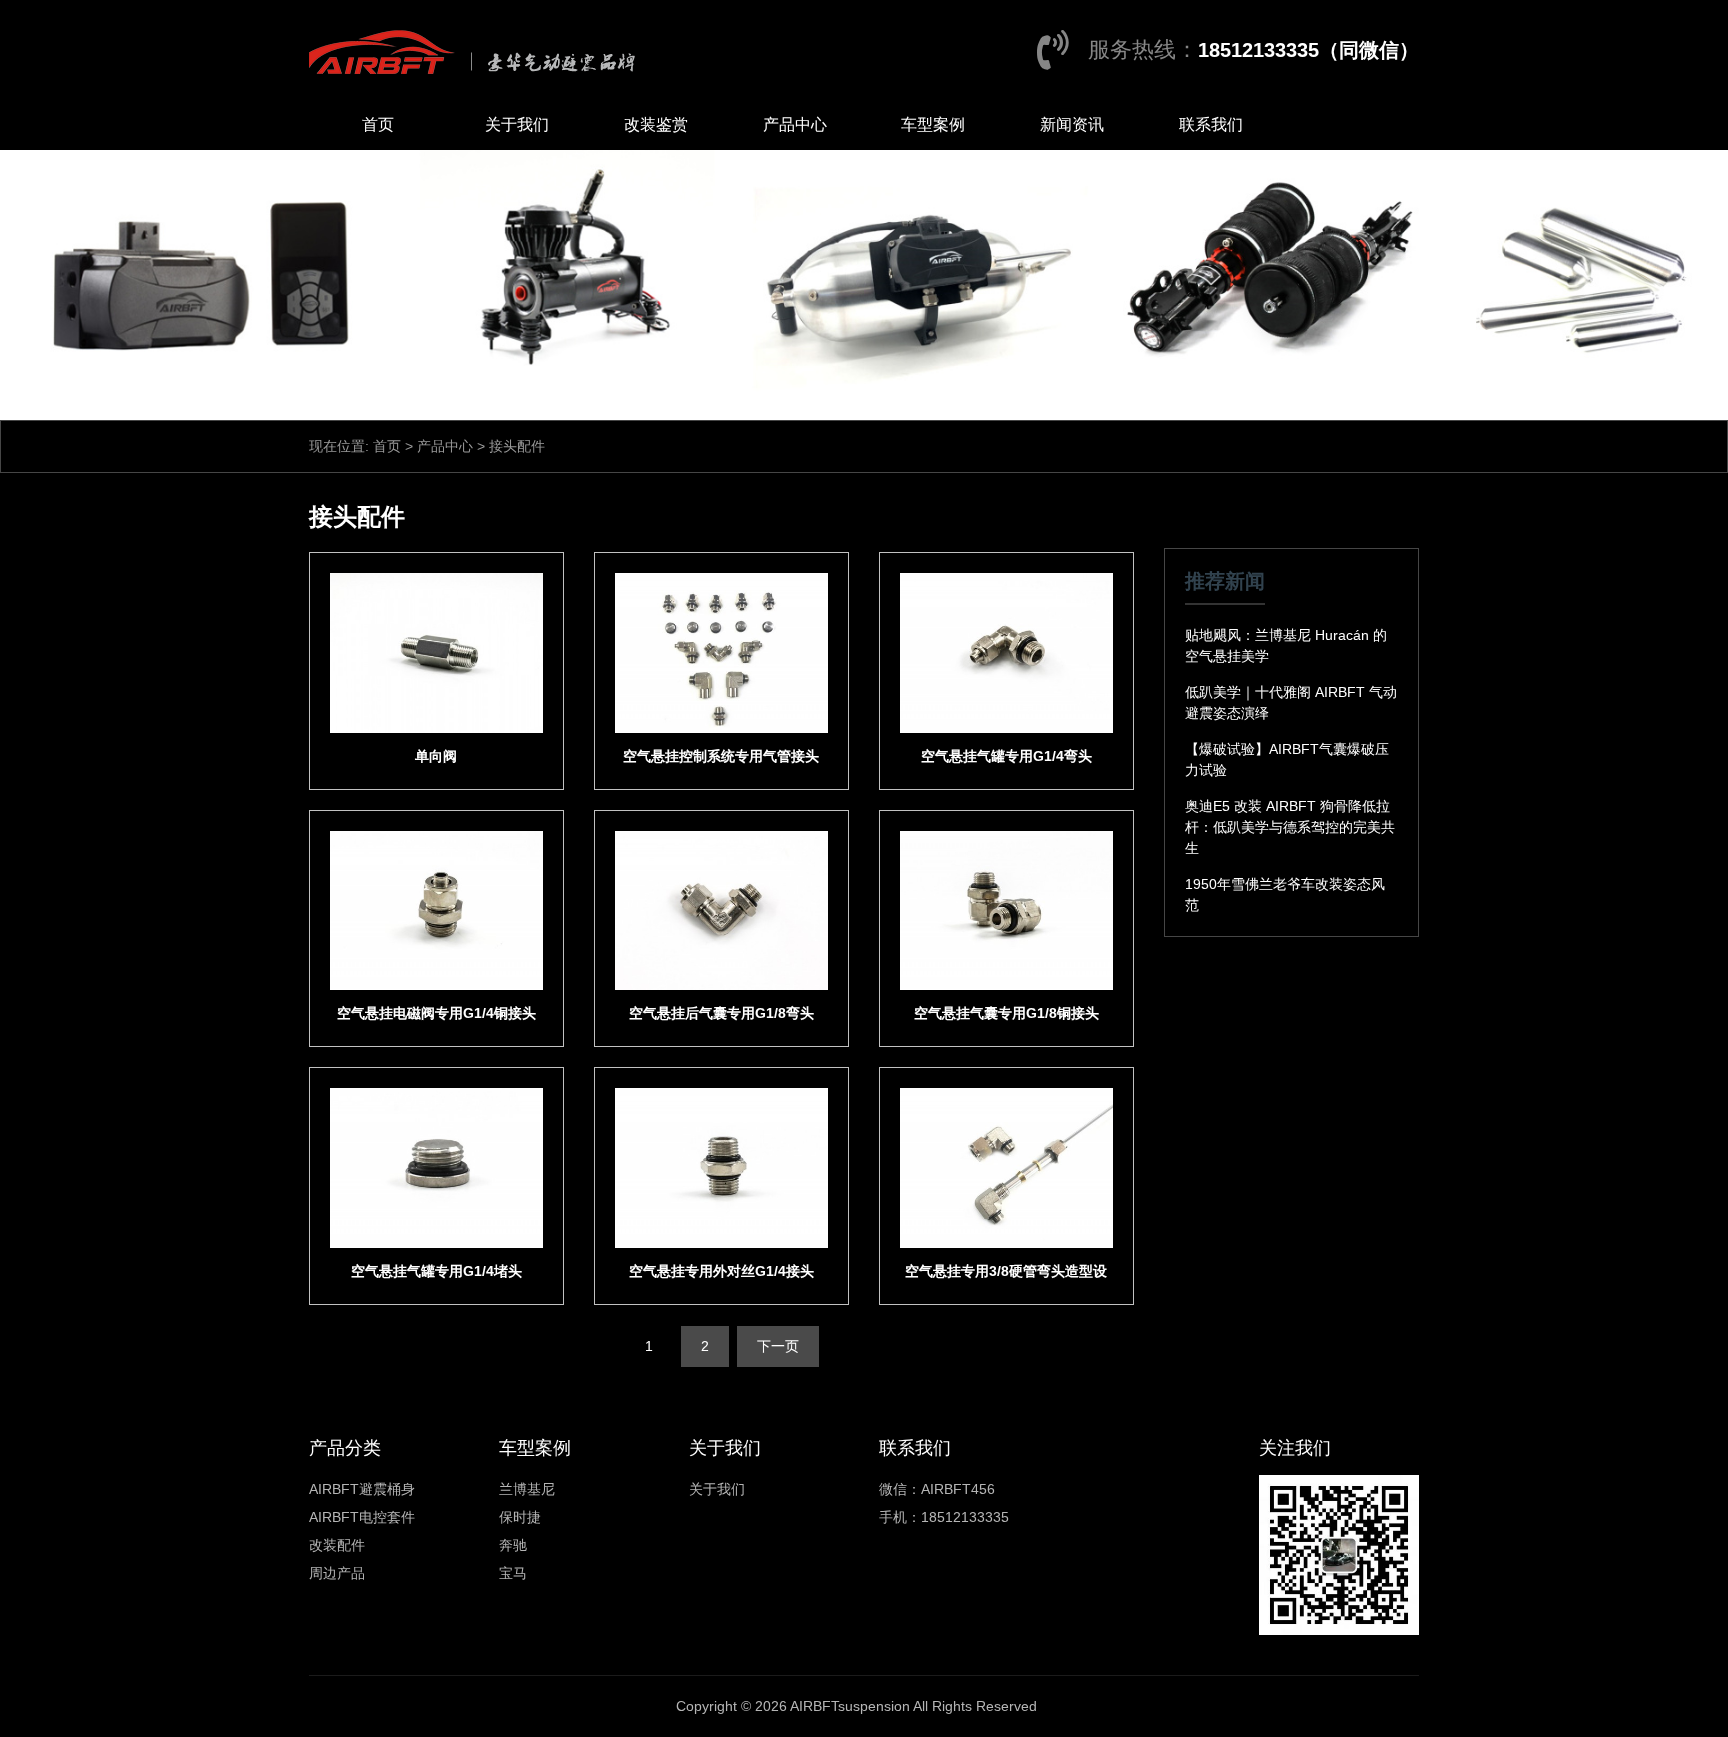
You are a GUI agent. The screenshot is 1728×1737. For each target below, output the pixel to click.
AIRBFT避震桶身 (362, 1489)
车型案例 (933, 124)
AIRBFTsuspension (850, 1706)
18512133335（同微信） (1308, 50)
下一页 (778, 1346)
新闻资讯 (1072, 124)
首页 (378, 124)
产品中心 (795, 124)
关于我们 (517, 124)
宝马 (513, 1573)
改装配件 (337, 1545)
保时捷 (520, 1517)
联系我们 (1211, 124)
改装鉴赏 (656, 124)
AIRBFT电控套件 (362, 1517)
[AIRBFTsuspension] (477, 50)
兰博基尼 (527, 1489)
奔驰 (513, 1545)
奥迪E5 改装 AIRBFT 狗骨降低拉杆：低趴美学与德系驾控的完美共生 (1290, 827)
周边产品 (337, 1573)
